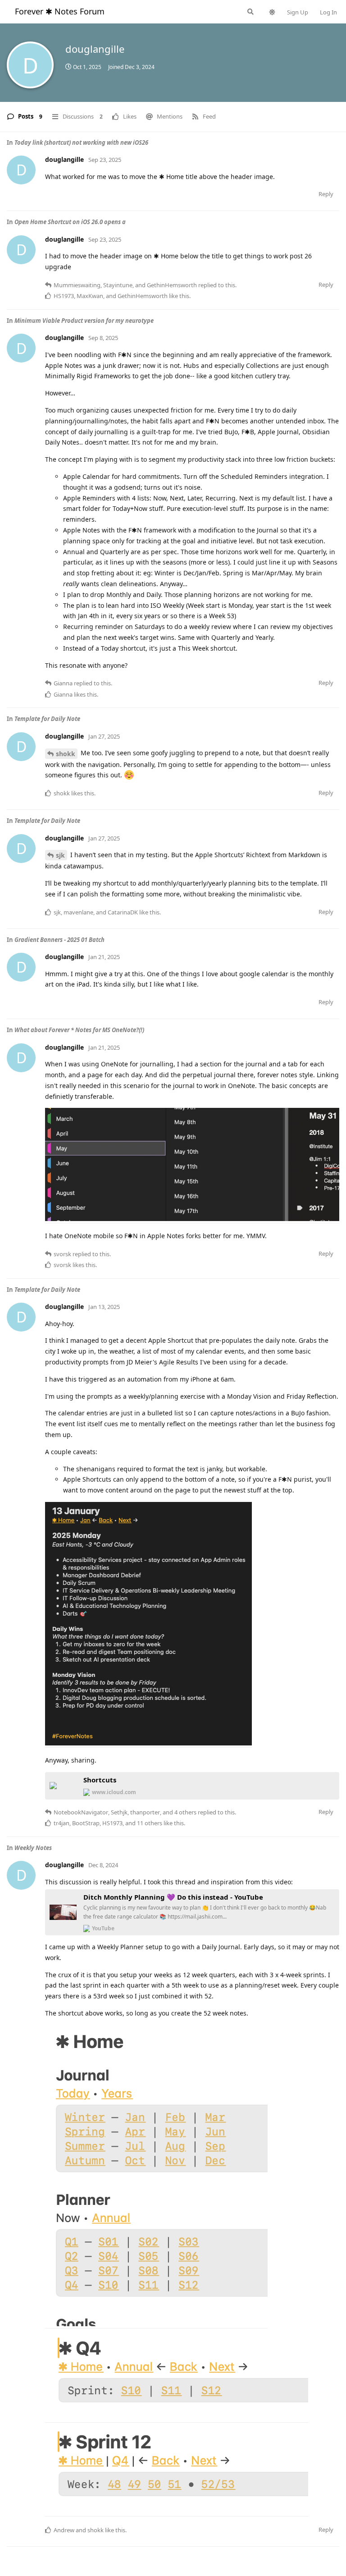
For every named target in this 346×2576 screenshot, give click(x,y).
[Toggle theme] (272, 12)
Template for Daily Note (47, 719)
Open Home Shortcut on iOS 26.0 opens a (70, 222)
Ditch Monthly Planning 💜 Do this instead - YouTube (173, 1897)
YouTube (103, 1928)
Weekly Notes (33, 1848)
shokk (66, 754)
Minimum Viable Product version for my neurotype (84, 321)
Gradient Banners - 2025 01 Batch (59, 940)
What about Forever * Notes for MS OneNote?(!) (79, 1030)
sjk (60, 855)
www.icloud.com (114, 1792)
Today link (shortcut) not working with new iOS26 (81, 142)
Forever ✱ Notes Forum (60, 11)
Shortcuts (100, 1780)
